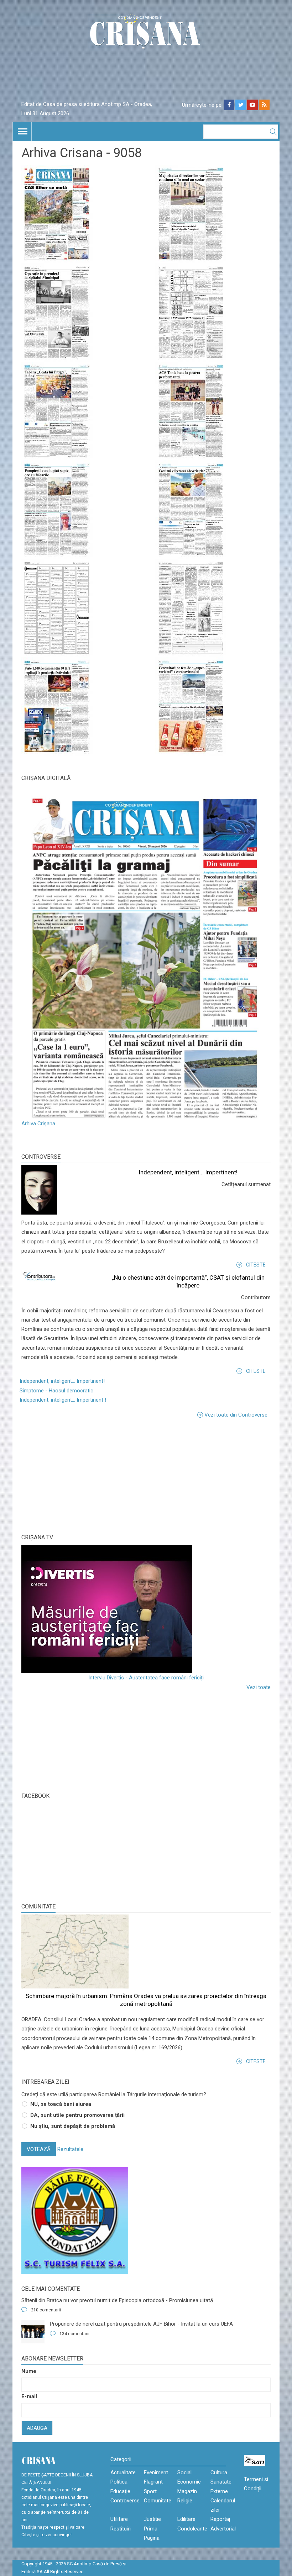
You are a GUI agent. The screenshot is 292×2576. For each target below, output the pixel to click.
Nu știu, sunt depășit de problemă (73, 2126)
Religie (185, 2501)
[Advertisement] (75, 1475)
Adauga (37, 2428)
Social (184, 2473)
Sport (150, 2491)
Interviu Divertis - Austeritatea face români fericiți (146, 1678)
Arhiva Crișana (38, 1124)
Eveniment (156, 2473)
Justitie (152, 2519)
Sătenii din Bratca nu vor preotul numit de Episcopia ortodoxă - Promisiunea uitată (117, 2300)
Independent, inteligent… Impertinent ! (63, 1400)
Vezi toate (259, 1687)
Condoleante (192, 2529)
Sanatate (221, 2482)
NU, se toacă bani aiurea (61, 2104)
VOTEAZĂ (39, 2149)
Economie (189, 2482)
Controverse (41, 1157)
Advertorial (223, 2529)
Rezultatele (70, 2149)
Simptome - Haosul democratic (56, 1391)
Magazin (187, 2491)
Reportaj (220, 2519)
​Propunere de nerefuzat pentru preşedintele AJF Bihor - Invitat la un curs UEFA (141, 2324)
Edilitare (186, 2519)
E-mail (29, 2396)
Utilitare (119, 2519)
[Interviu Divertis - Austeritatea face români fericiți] (146, 1609)
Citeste (256, 1265)
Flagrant (153, 2482)
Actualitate (123, 2473)
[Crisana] (146, 34)
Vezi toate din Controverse (236, 1415)
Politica (119, 2482)
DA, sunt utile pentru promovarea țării (77, 2115)
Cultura (219, 2473)
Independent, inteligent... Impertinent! (188, 1172)
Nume (29, 2371)
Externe (219, 2491)
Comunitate (38, 1906)
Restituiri (121, 2529)
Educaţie (120, 2491)
